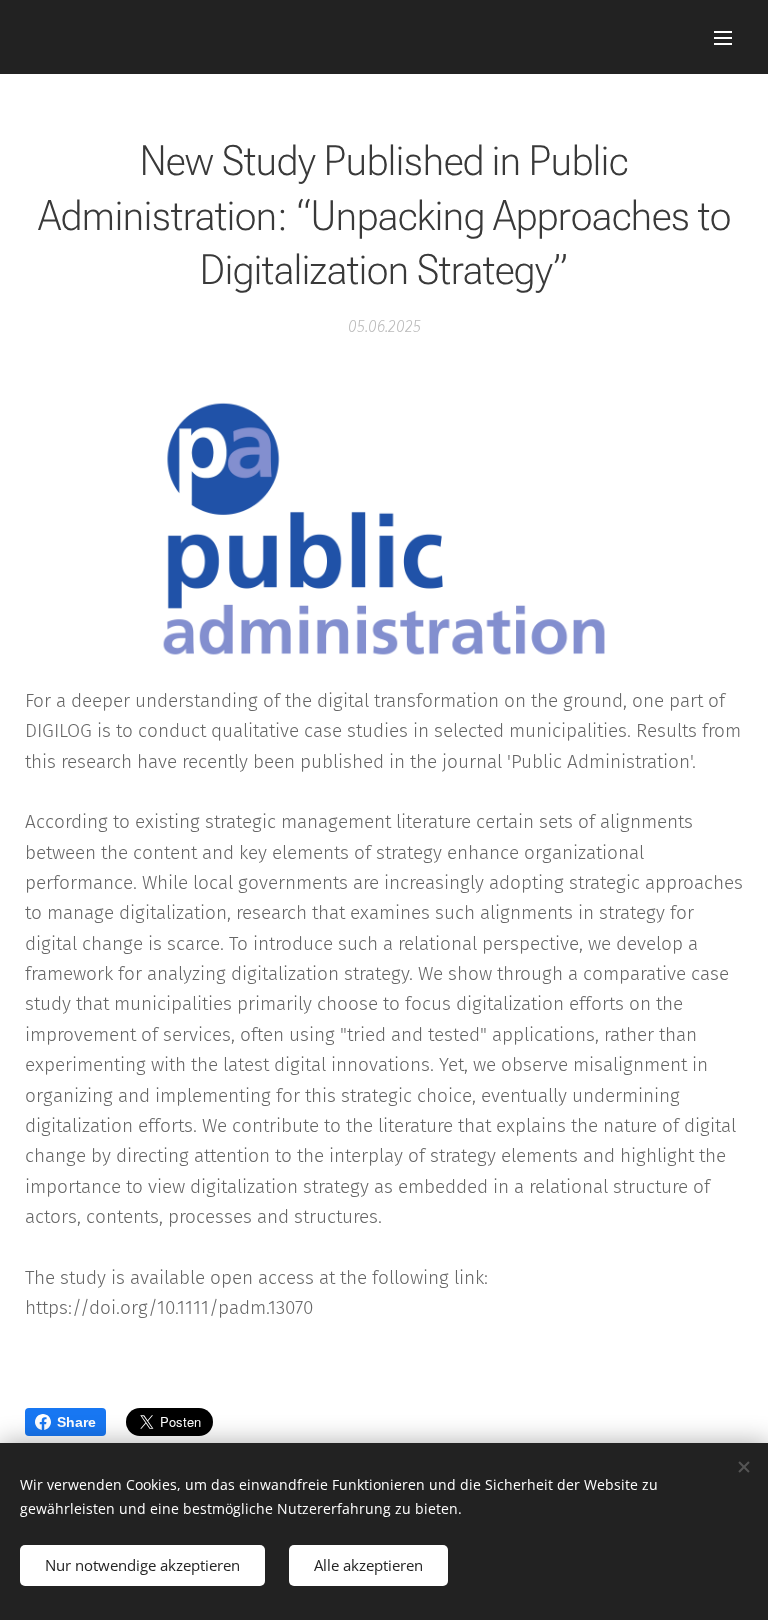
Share (76, 1422)
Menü (723, 37)
